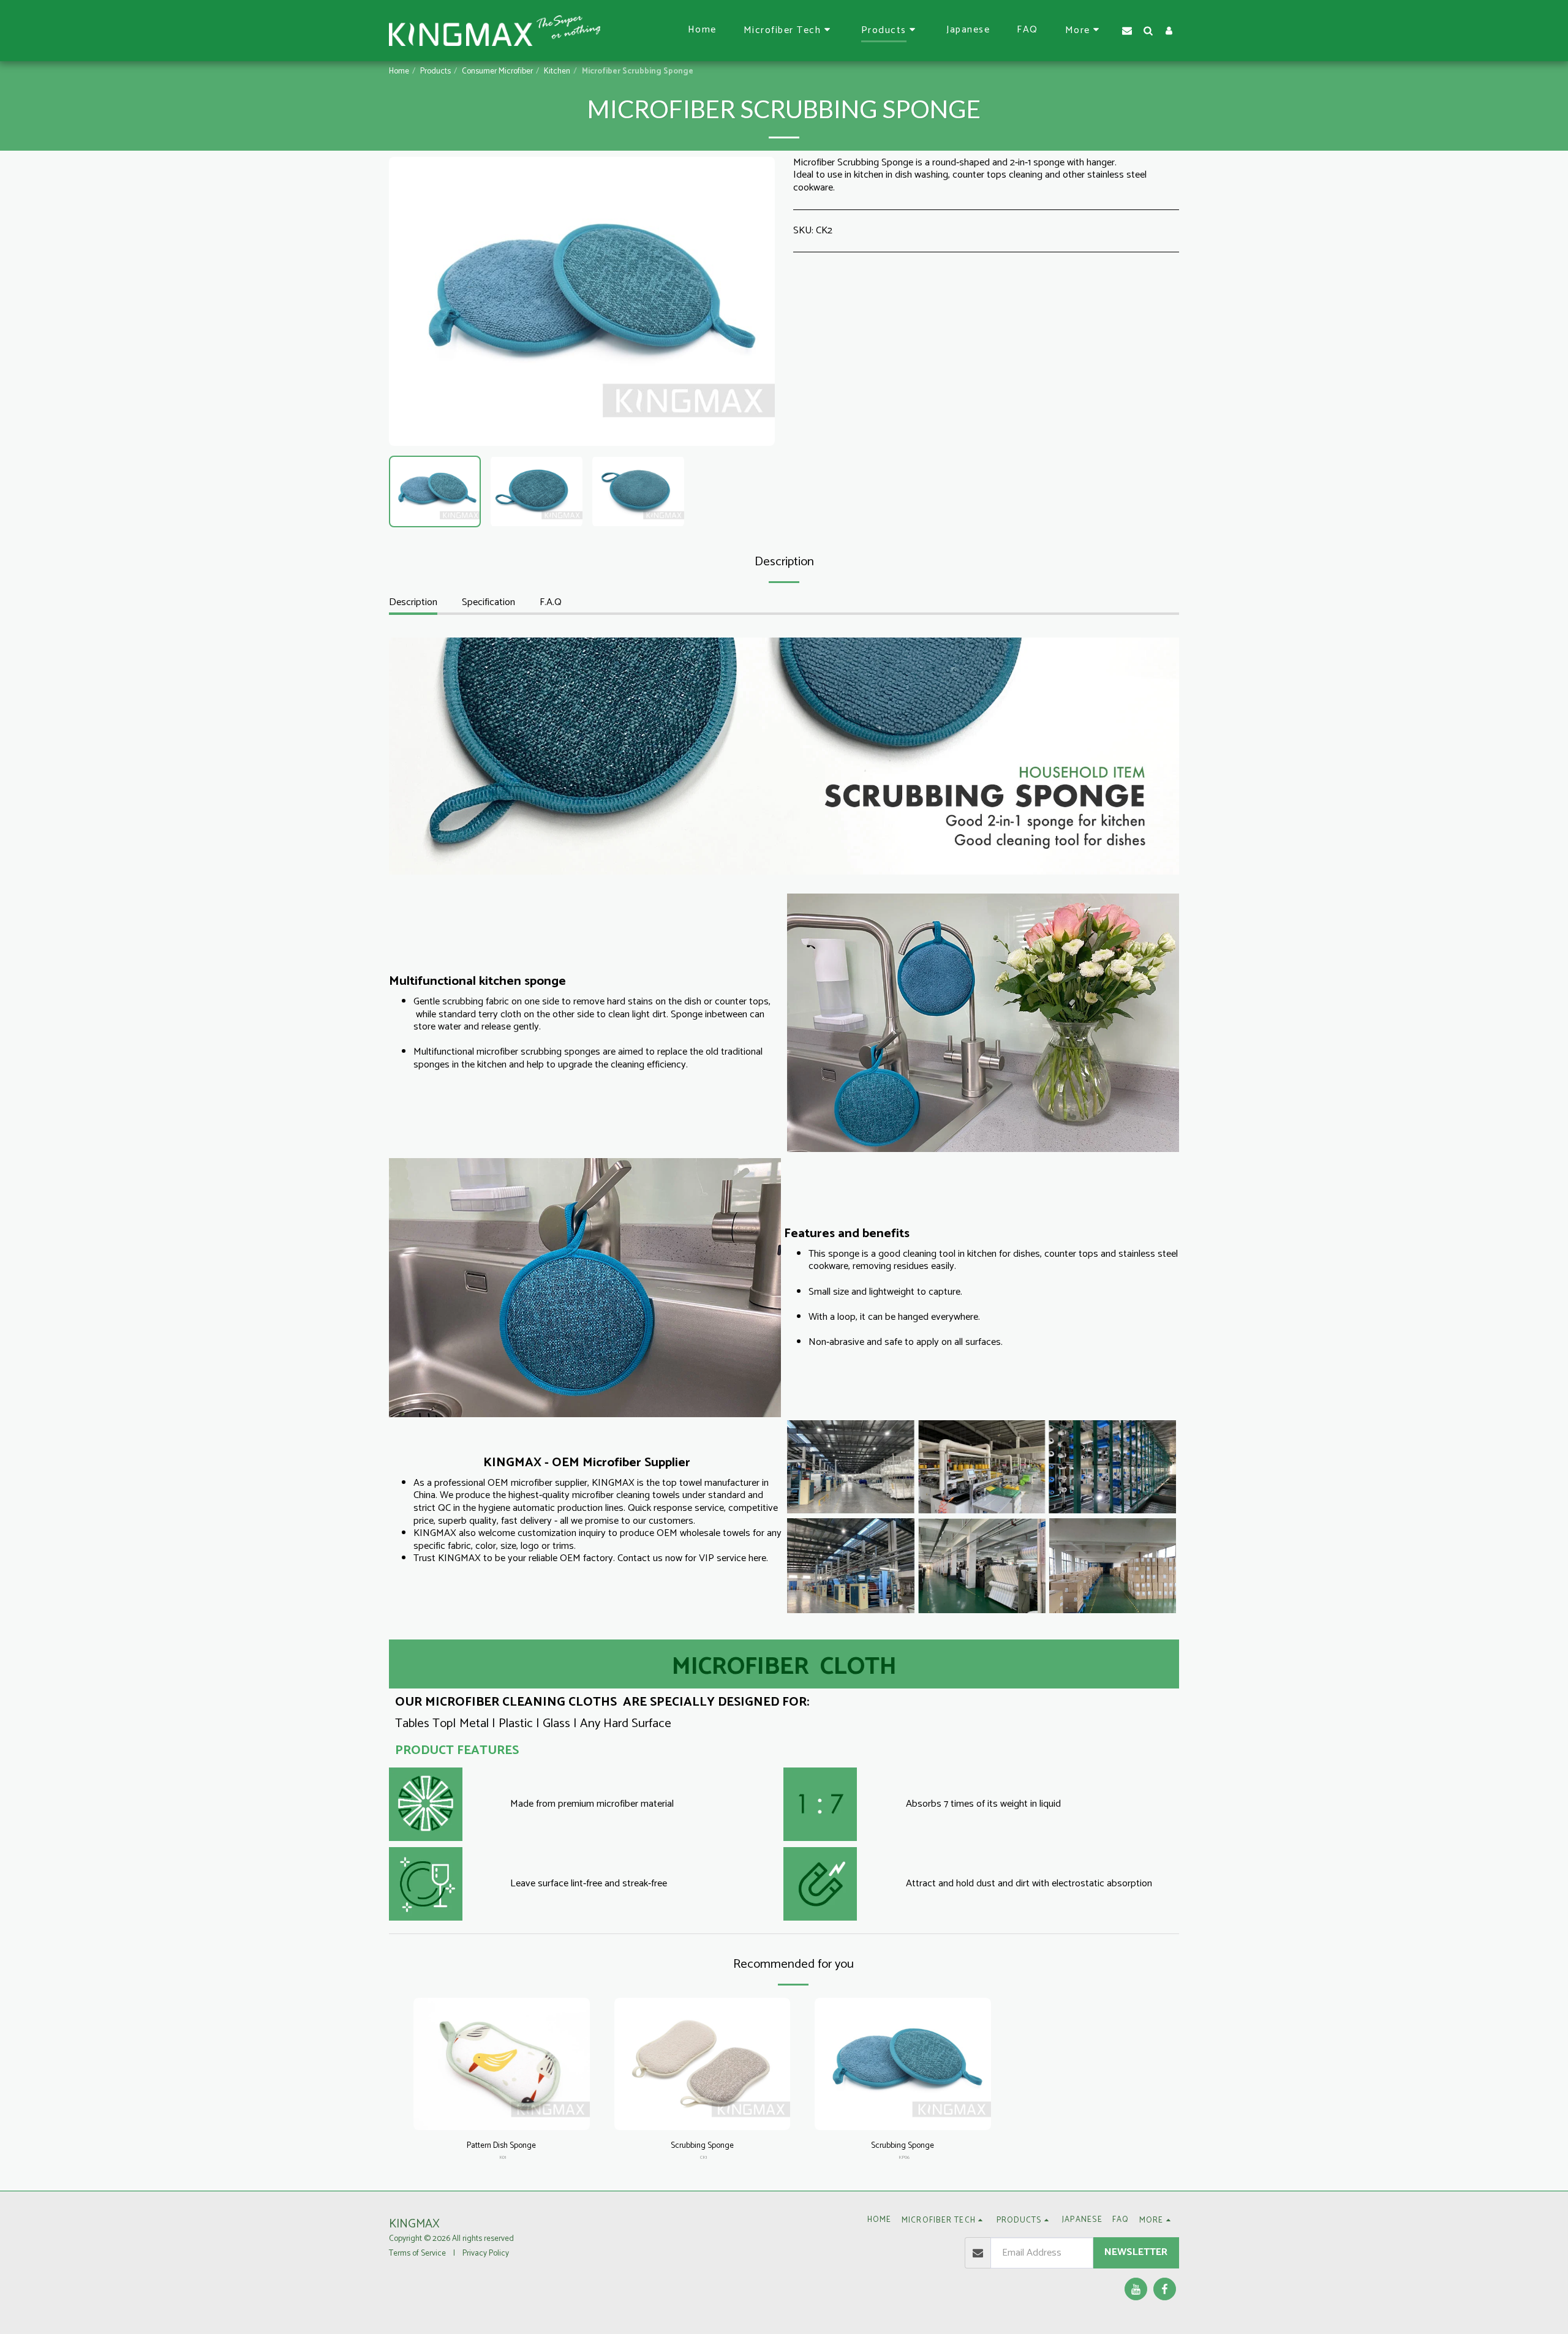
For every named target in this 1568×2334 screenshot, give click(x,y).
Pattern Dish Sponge (501, 2146)
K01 (503, 2157)
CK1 (703, 2157)
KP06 (904, 2157)
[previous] (409, 301)
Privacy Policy (486, 2253)
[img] (502, 2064)
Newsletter (1136, 2252)
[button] (789, 31)
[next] (755, 301)
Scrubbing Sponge (702, 2146)
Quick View (501, 2115)
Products (435, 71)
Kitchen (557, 71)
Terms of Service (417, 2253)
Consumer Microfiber (497, 71)
